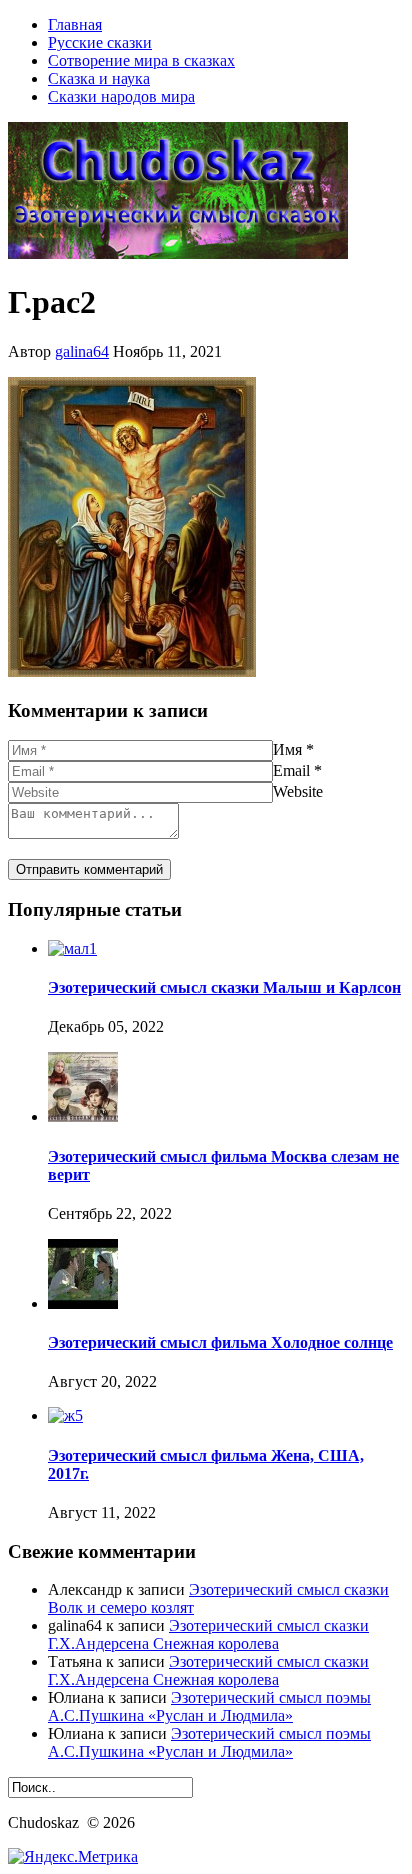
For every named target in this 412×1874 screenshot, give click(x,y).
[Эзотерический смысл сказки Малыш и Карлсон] (72, 948)
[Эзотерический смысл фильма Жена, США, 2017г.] (65, 1415)
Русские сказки (100, 42)
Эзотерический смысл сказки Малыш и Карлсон (224, 987)
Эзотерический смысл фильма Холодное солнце (220, 1342)
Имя (287, 749)
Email (291, 770)
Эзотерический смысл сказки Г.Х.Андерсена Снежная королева (208, 1634)
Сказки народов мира (121, 96)
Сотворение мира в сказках (141, 60)
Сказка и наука (99, 78)
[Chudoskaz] (178, 253)
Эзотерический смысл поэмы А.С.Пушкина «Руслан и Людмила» (209, 1706)
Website (298, 791)
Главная (75, 24)
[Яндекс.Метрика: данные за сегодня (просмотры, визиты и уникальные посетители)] (73, 1857)
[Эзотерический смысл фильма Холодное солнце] (83, 1303)
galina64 (82, 351)
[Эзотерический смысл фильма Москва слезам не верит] (83, 1116)
